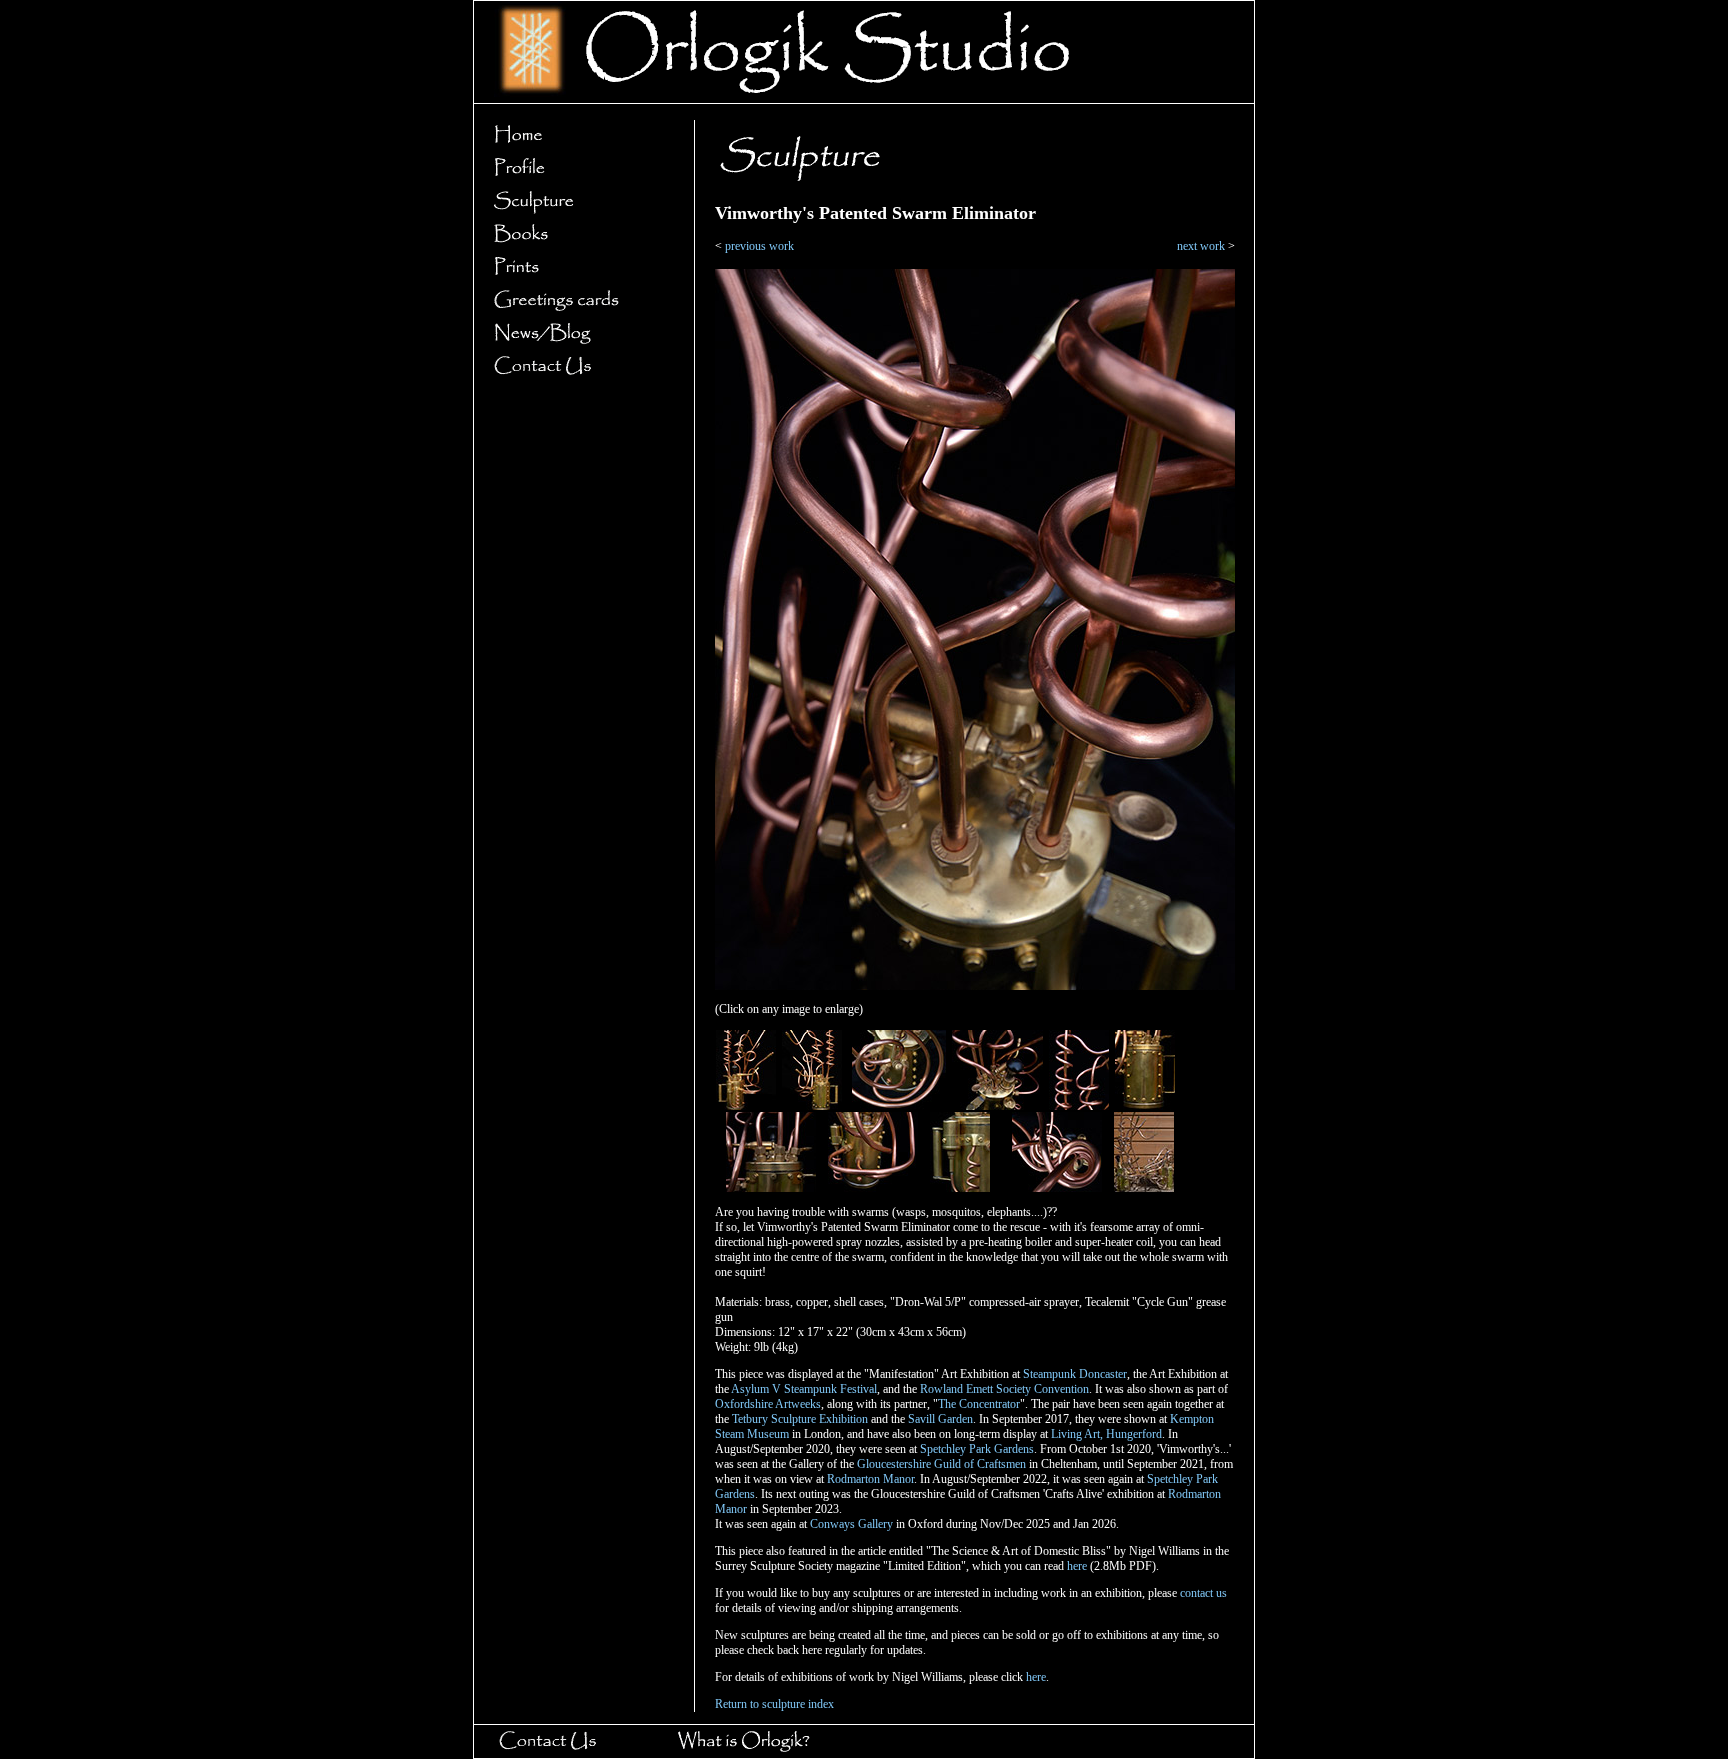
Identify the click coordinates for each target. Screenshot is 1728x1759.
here (1077, 1566)
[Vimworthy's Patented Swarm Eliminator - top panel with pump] (997, 1106)
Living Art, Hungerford (1106, 1434)
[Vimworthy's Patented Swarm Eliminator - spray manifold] (771, 1188)
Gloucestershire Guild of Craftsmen (941, 1464)
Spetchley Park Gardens (977, 1449)
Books (578, 234)
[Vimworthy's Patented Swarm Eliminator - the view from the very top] (1057, 1188)
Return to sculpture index (774, 1704)
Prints (578, 267)
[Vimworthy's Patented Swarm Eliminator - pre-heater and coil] (960, 1188)
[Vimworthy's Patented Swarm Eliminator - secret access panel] (1145, 1106)
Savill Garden (940, 1419)
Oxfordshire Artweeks (768, 1404)
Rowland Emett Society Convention (1004, 1389)
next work (1201, 246)
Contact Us (578, 366)
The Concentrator (979, 1404)
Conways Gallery (851, 1524)
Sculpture (578, 201)
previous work (759, 246)
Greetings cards (578, 300)
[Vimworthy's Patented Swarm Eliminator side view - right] (746, 1106)
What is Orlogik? (762, 1741)
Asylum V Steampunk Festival (804, 1389)
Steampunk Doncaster (1075, 1374)
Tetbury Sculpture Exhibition (800, 1419)
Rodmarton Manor (870, 1479)
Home (578, 135)
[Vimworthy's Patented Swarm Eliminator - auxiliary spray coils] (1079, 1106)
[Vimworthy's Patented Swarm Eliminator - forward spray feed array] (873, 1188)
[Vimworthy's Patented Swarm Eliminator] (975, 986)
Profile (578, 168)
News (578, 333)
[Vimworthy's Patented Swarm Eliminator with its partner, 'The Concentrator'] (1144, 1188)
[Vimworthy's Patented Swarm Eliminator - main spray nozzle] (899, 1106)
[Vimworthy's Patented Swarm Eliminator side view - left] (812, 1106)
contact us (1203, 1593)
